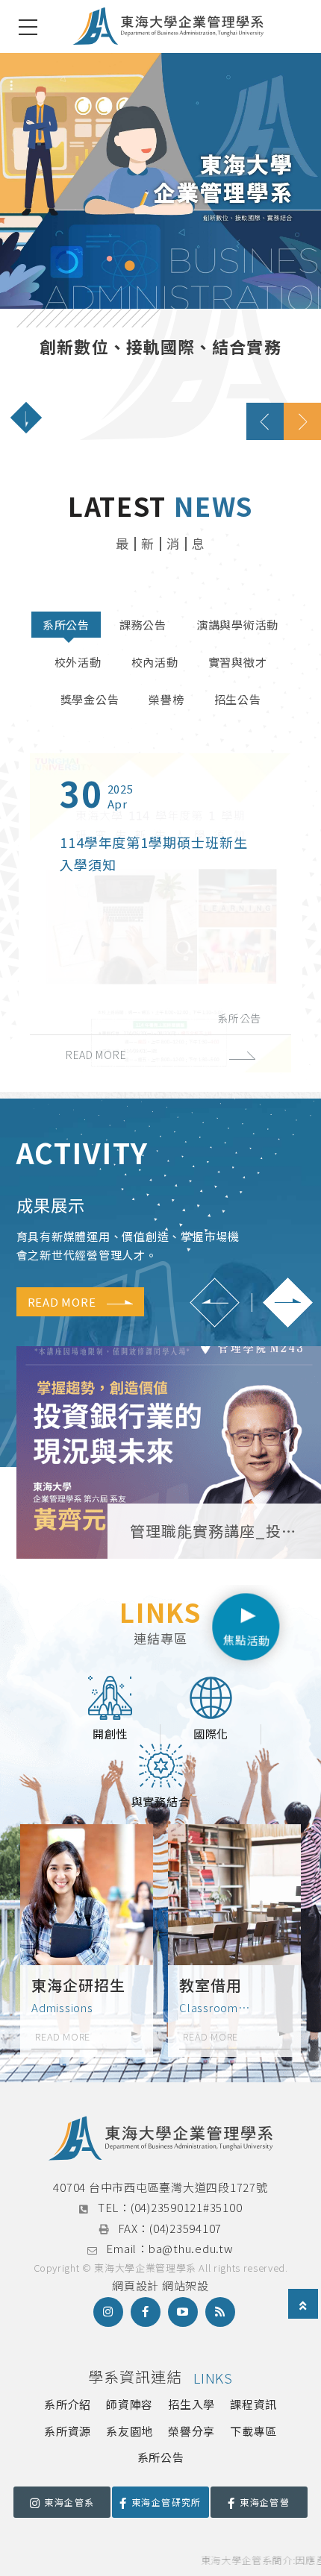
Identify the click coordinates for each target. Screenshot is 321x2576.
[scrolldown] (26, 418)
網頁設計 (135, 2286)
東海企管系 (69, 2502)
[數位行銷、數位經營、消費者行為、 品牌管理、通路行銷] (160, 246)
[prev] (265, 421)
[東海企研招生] (87, 1940)
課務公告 (143, 625)
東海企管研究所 (166, 2502)
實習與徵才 (238, 662)
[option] (160, 246)
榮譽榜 (166, 699)
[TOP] (303, 2305)
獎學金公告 (90, 699)
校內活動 (155, 662)
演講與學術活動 (237, 625)
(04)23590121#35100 (187, 2207)
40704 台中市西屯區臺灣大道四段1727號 (160, 2187)
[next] (302, 421)
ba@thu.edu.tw (191, 2248)
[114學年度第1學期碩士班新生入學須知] (160, 913)
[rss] (220, 2312)
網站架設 (186, 2286)
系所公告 (66, 625)
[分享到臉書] (146, 2312)
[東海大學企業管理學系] (168, 26)
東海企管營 (265, 2502)
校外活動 (78, 662)
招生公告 (238, 699)
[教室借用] (234, 1940)
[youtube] (183, 2312)
